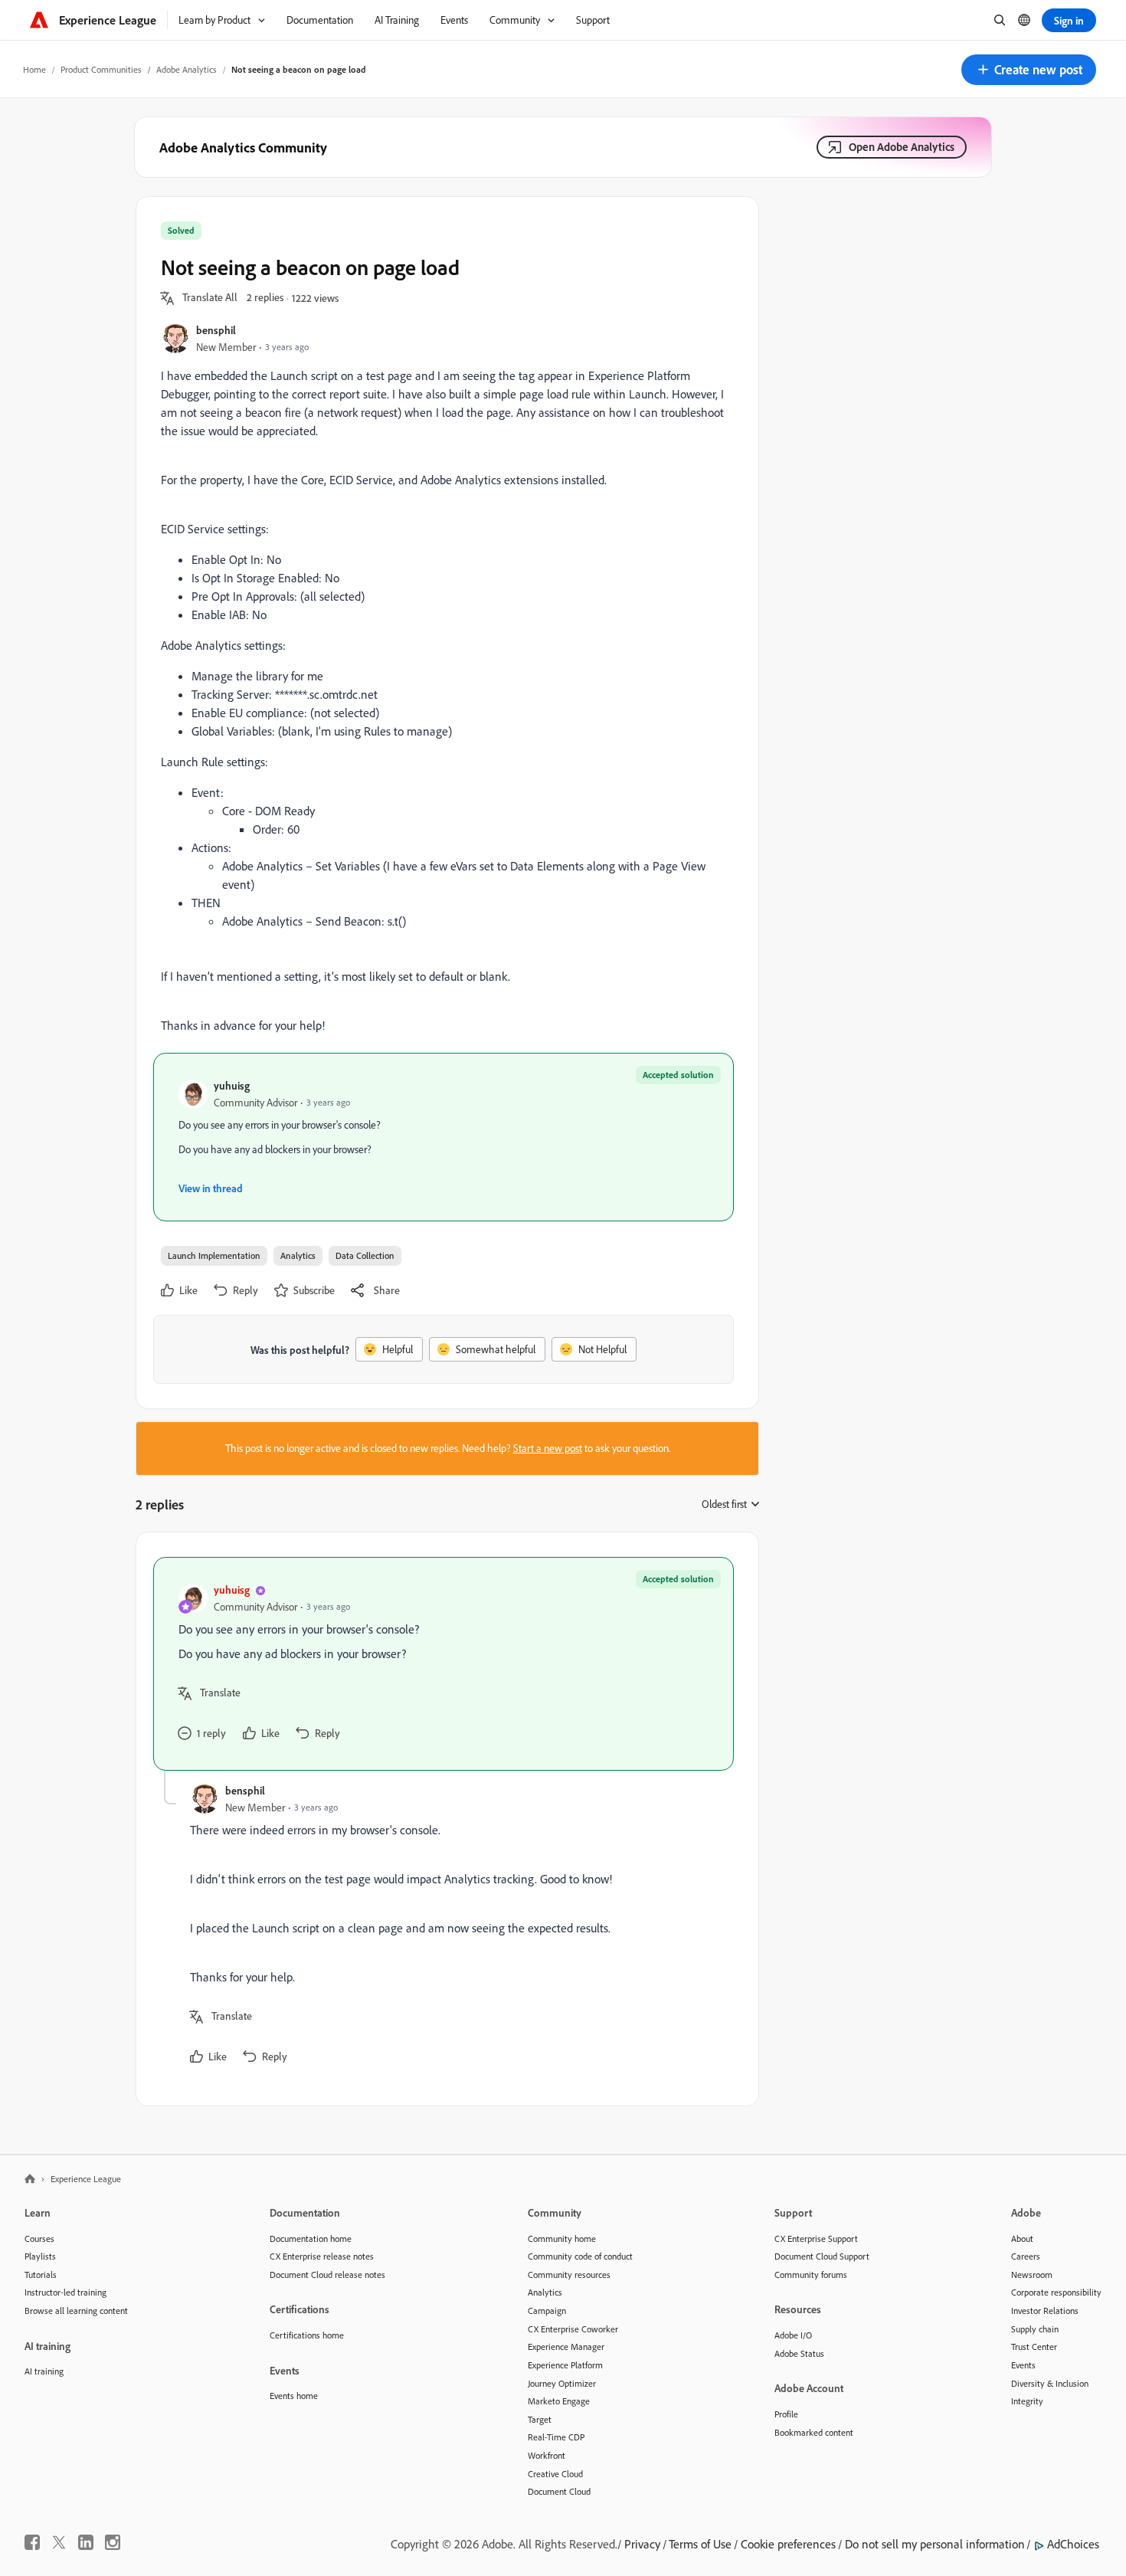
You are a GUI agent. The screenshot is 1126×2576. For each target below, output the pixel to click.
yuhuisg (232, 1085)
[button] (1029, 70)
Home (34, 69)
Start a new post (548, 1448)
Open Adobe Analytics (902, 147)
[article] (444, 1664)
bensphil (216, 330)
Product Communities (101, 69)
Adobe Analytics (187, 69)
